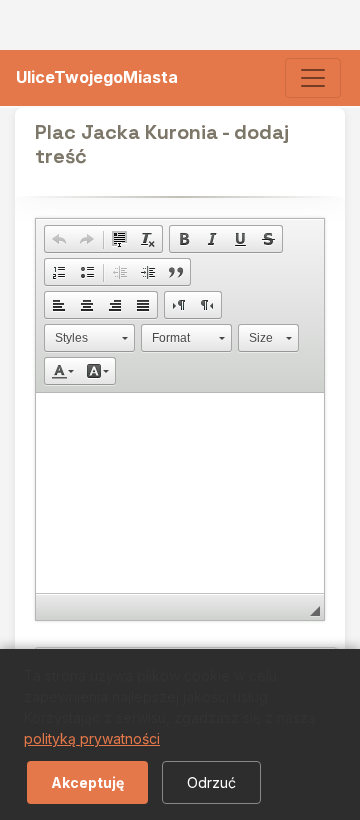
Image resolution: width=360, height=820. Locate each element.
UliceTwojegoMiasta (97, 77)
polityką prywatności (92, 738)
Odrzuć (211, 782)
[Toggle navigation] (313, 78)
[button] (59, 239)
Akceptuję (87, 782)
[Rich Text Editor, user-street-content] (180, 493)
